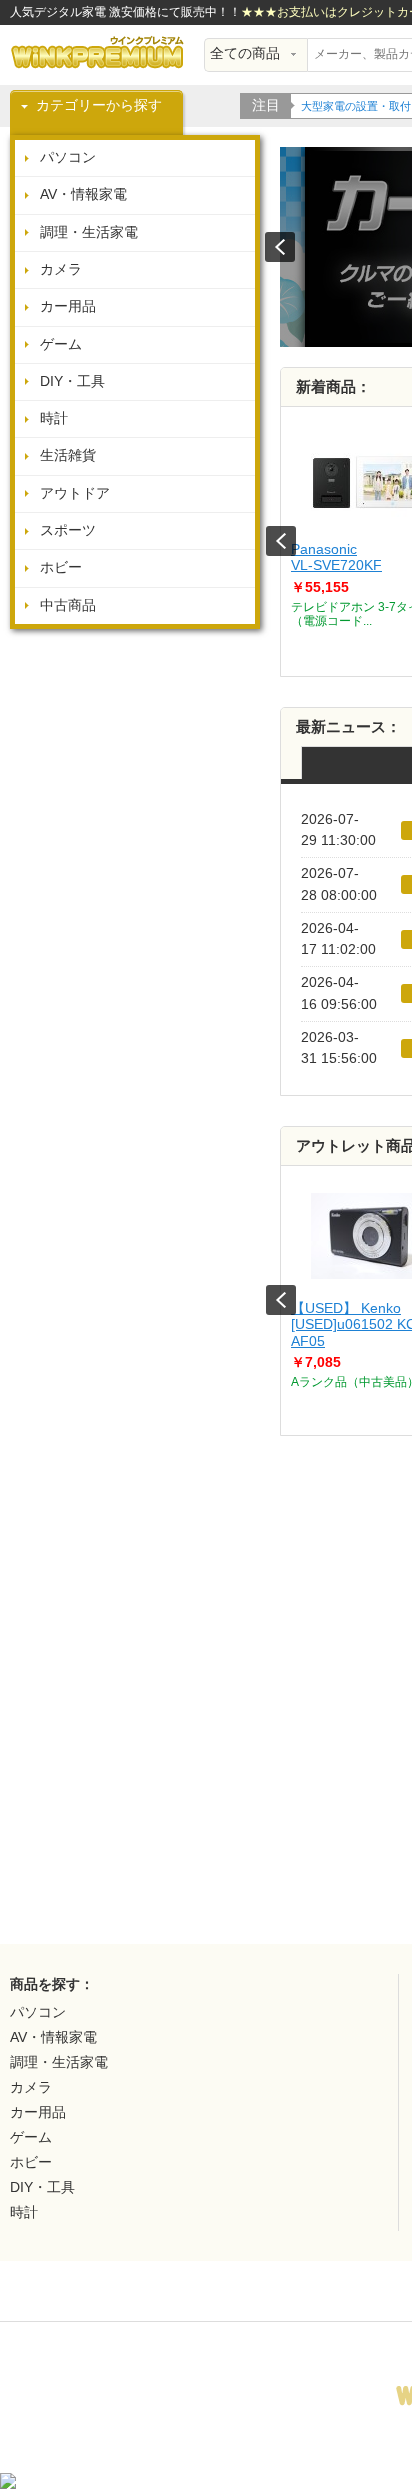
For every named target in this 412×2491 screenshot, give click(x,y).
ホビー (61, 567)
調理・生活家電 (89, 232)
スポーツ (68, 530)
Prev (281, 541)
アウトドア (75, 493)
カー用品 (68, 306)
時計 (54, 418)
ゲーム (61, 344)
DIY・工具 (72, 381)
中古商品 (68, 605)
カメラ (61, 269)
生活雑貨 (68, 455)
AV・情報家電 (83, 194)
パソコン (68, 157)
